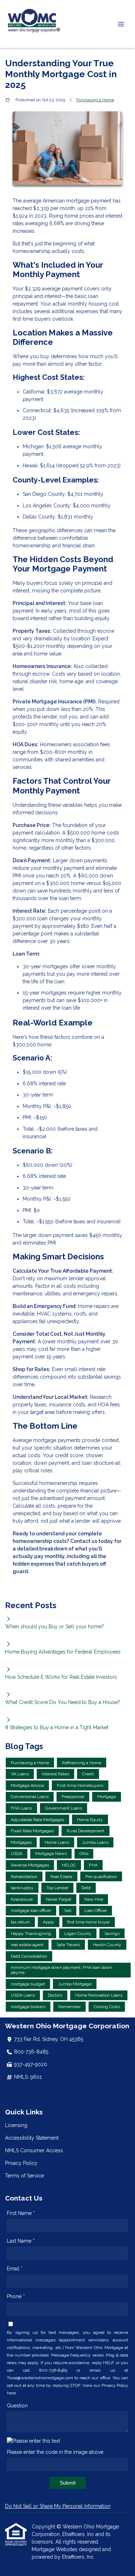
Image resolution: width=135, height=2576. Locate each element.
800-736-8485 (31, 2052)
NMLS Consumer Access (34, 2150)
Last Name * (21, 2241)
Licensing (16, 2125)
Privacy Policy (21, 2163)
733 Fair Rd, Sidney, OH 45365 (49, 2039)
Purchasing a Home (95, 100)
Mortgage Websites (55, 2549)
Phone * (16, 2296)
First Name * (21, 2213)
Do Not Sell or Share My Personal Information (58, 2506)
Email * (15, 2269)
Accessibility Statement (32, 2138)
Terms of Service (24, 2176)
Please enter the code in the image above (55, 2452)
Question (17, 2406)
